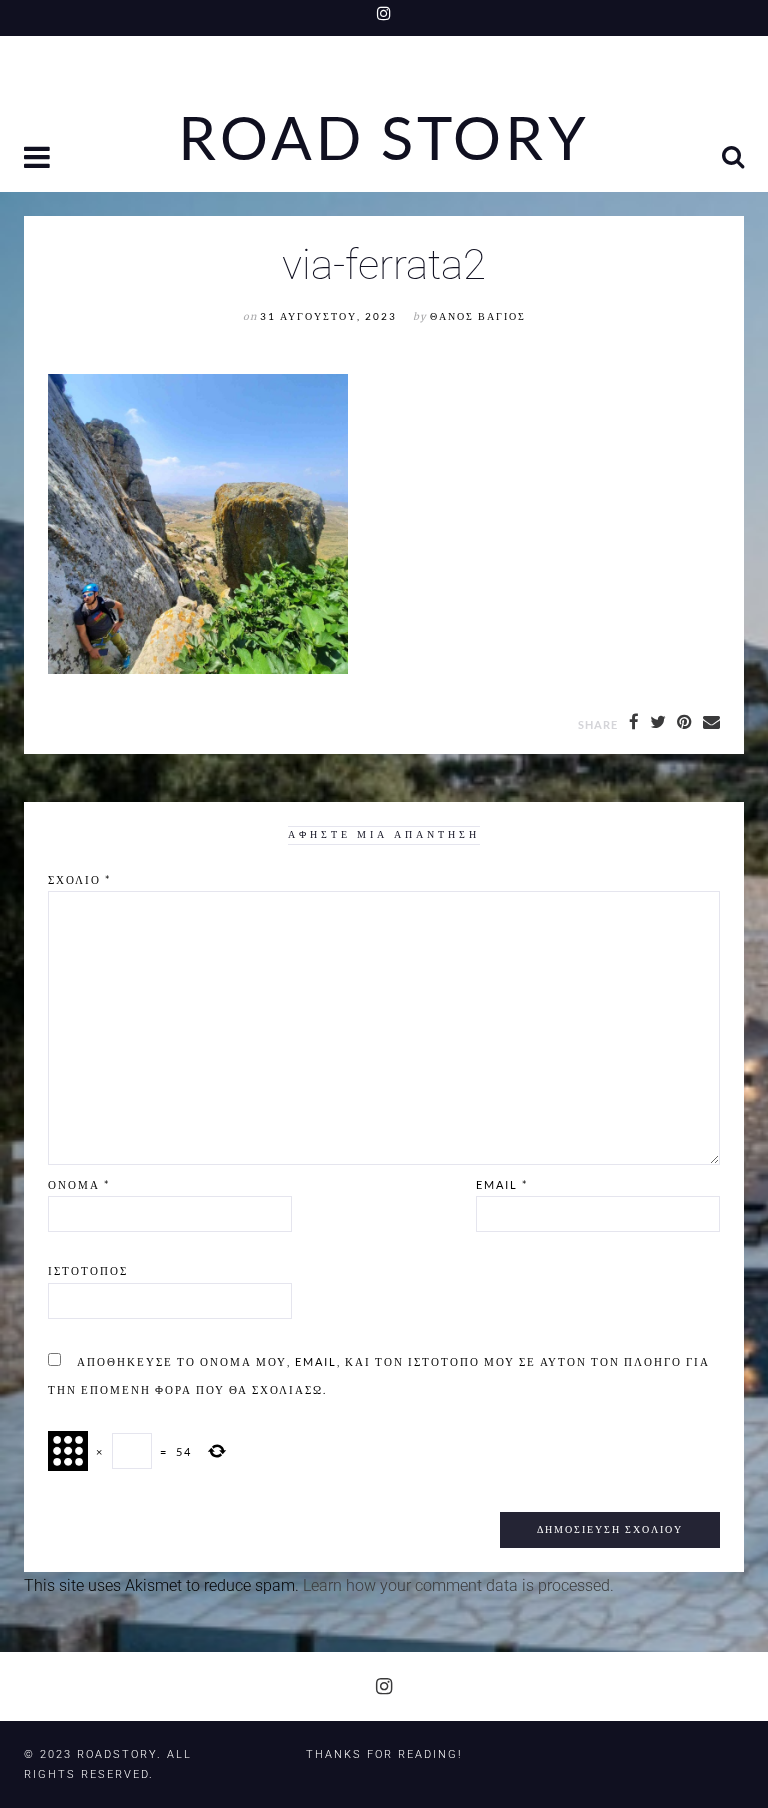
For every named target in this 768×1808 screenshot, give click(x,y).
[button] (39, 159)
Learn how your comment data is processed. (458, 1585)
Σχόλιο (79, 879)
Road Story (384, 138)
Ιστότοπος (88, 1270)
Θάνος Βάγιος (478, 316)
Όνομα (79, 1184)
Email (502, 1184)
